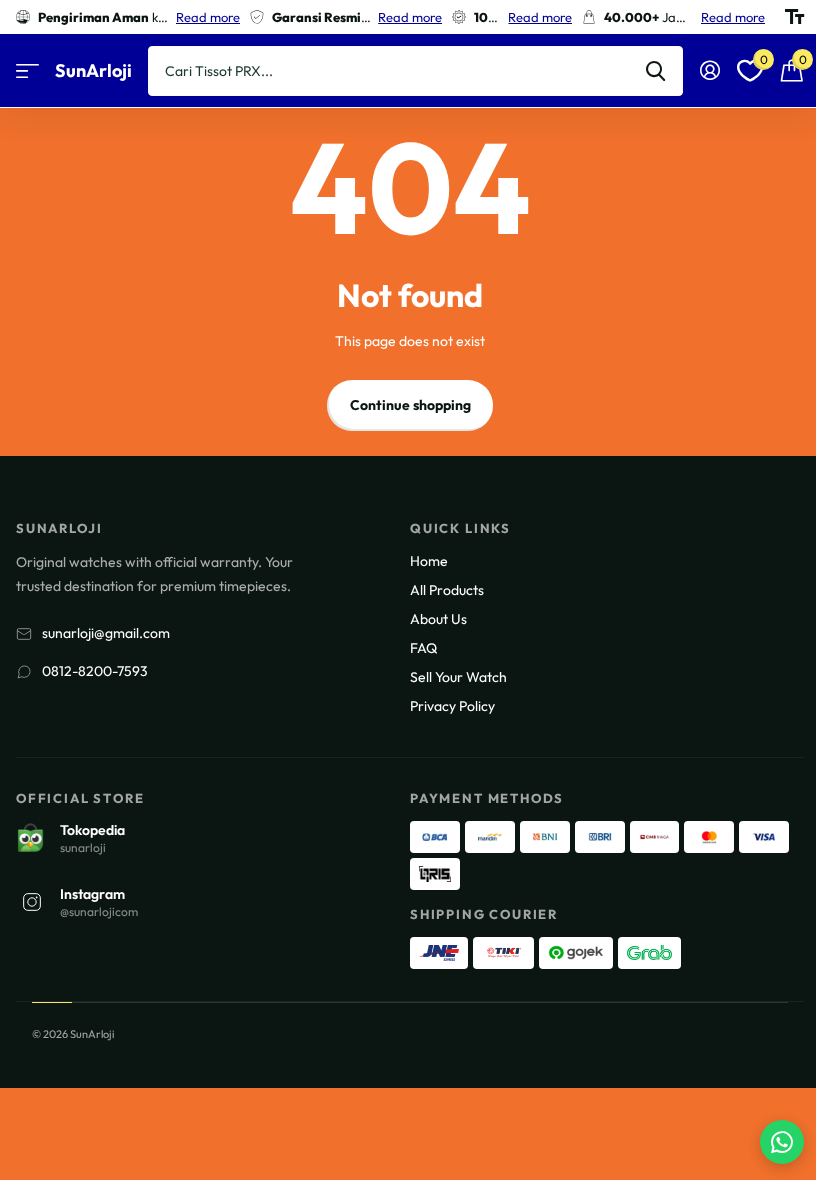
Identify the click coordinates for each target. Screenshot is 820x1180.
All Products (447, 590)
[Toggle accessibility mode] (794, 17)
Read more (208, 17)
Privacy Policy (452, 706)
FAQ (423, 648)
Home (429, 561)
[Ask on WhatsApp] (782, 1142)
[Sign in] (709, 70)
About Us (438, 619)
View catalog (27, 71)
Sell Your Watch (458, 677)
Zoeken (655, 71)
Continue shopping (410, 405)
